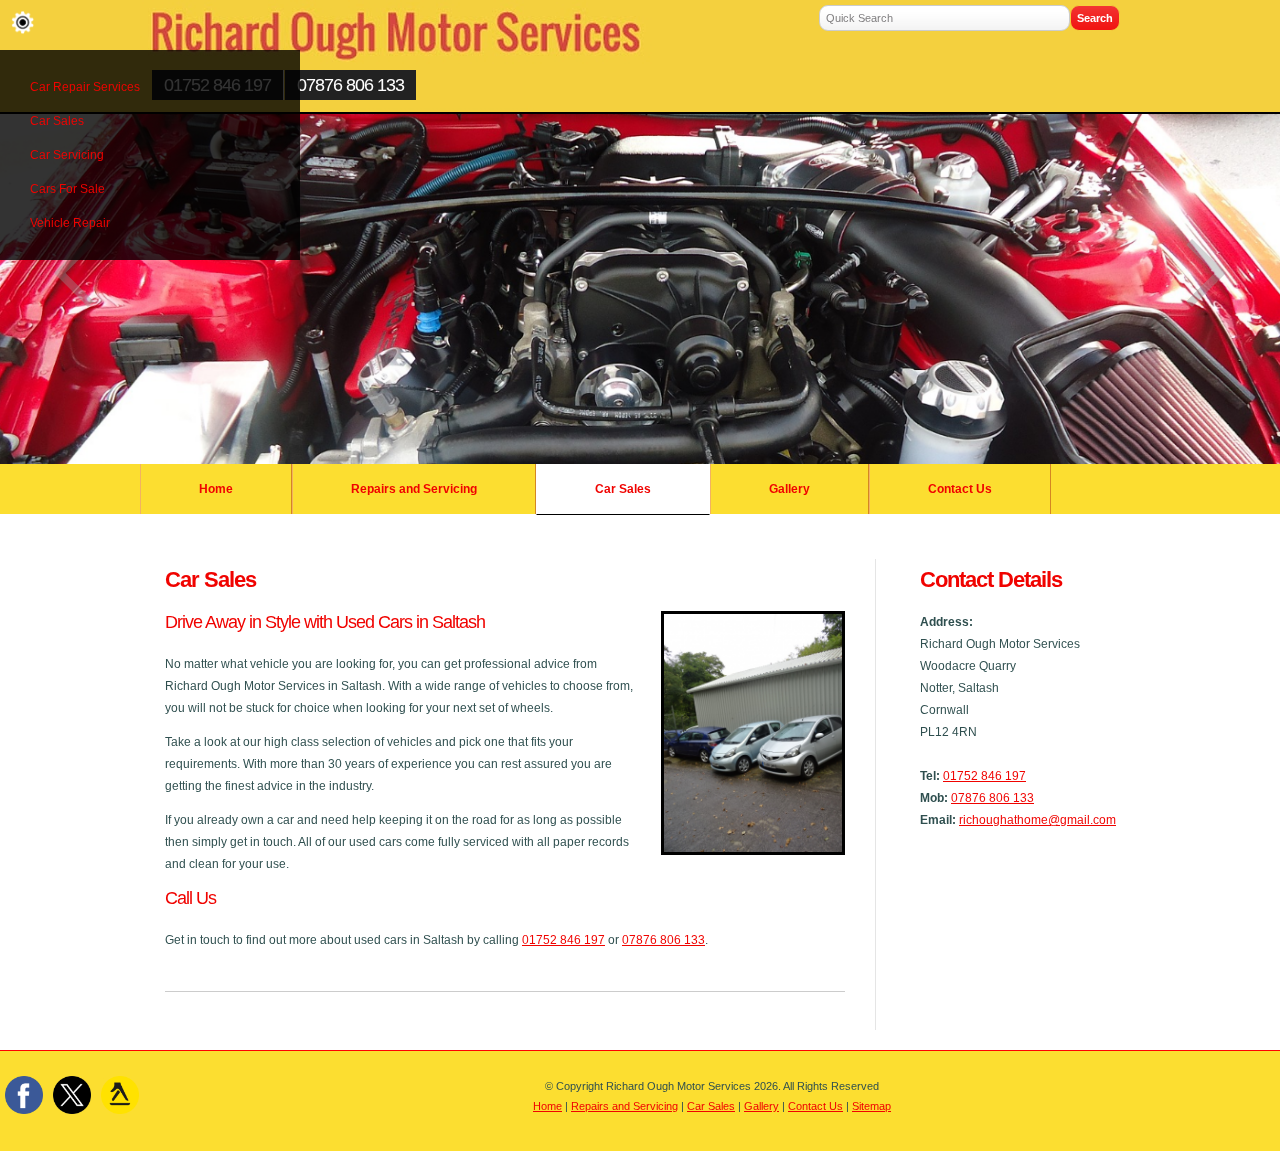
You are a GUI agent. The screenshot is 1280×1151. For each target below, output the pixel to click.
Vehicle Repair (70, 223)
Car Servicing (67, 155)
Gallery (789, 489)
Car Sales (57, 121)
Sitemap (871, 1106)
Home (216, 489)
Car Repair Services (85, 87)
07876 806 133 (350, 85)
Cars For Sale (67, 189)
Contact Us (960, 489)
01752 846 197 (984, 776)
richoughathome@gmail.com (1037, 820)
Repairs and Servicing (414, 489)
